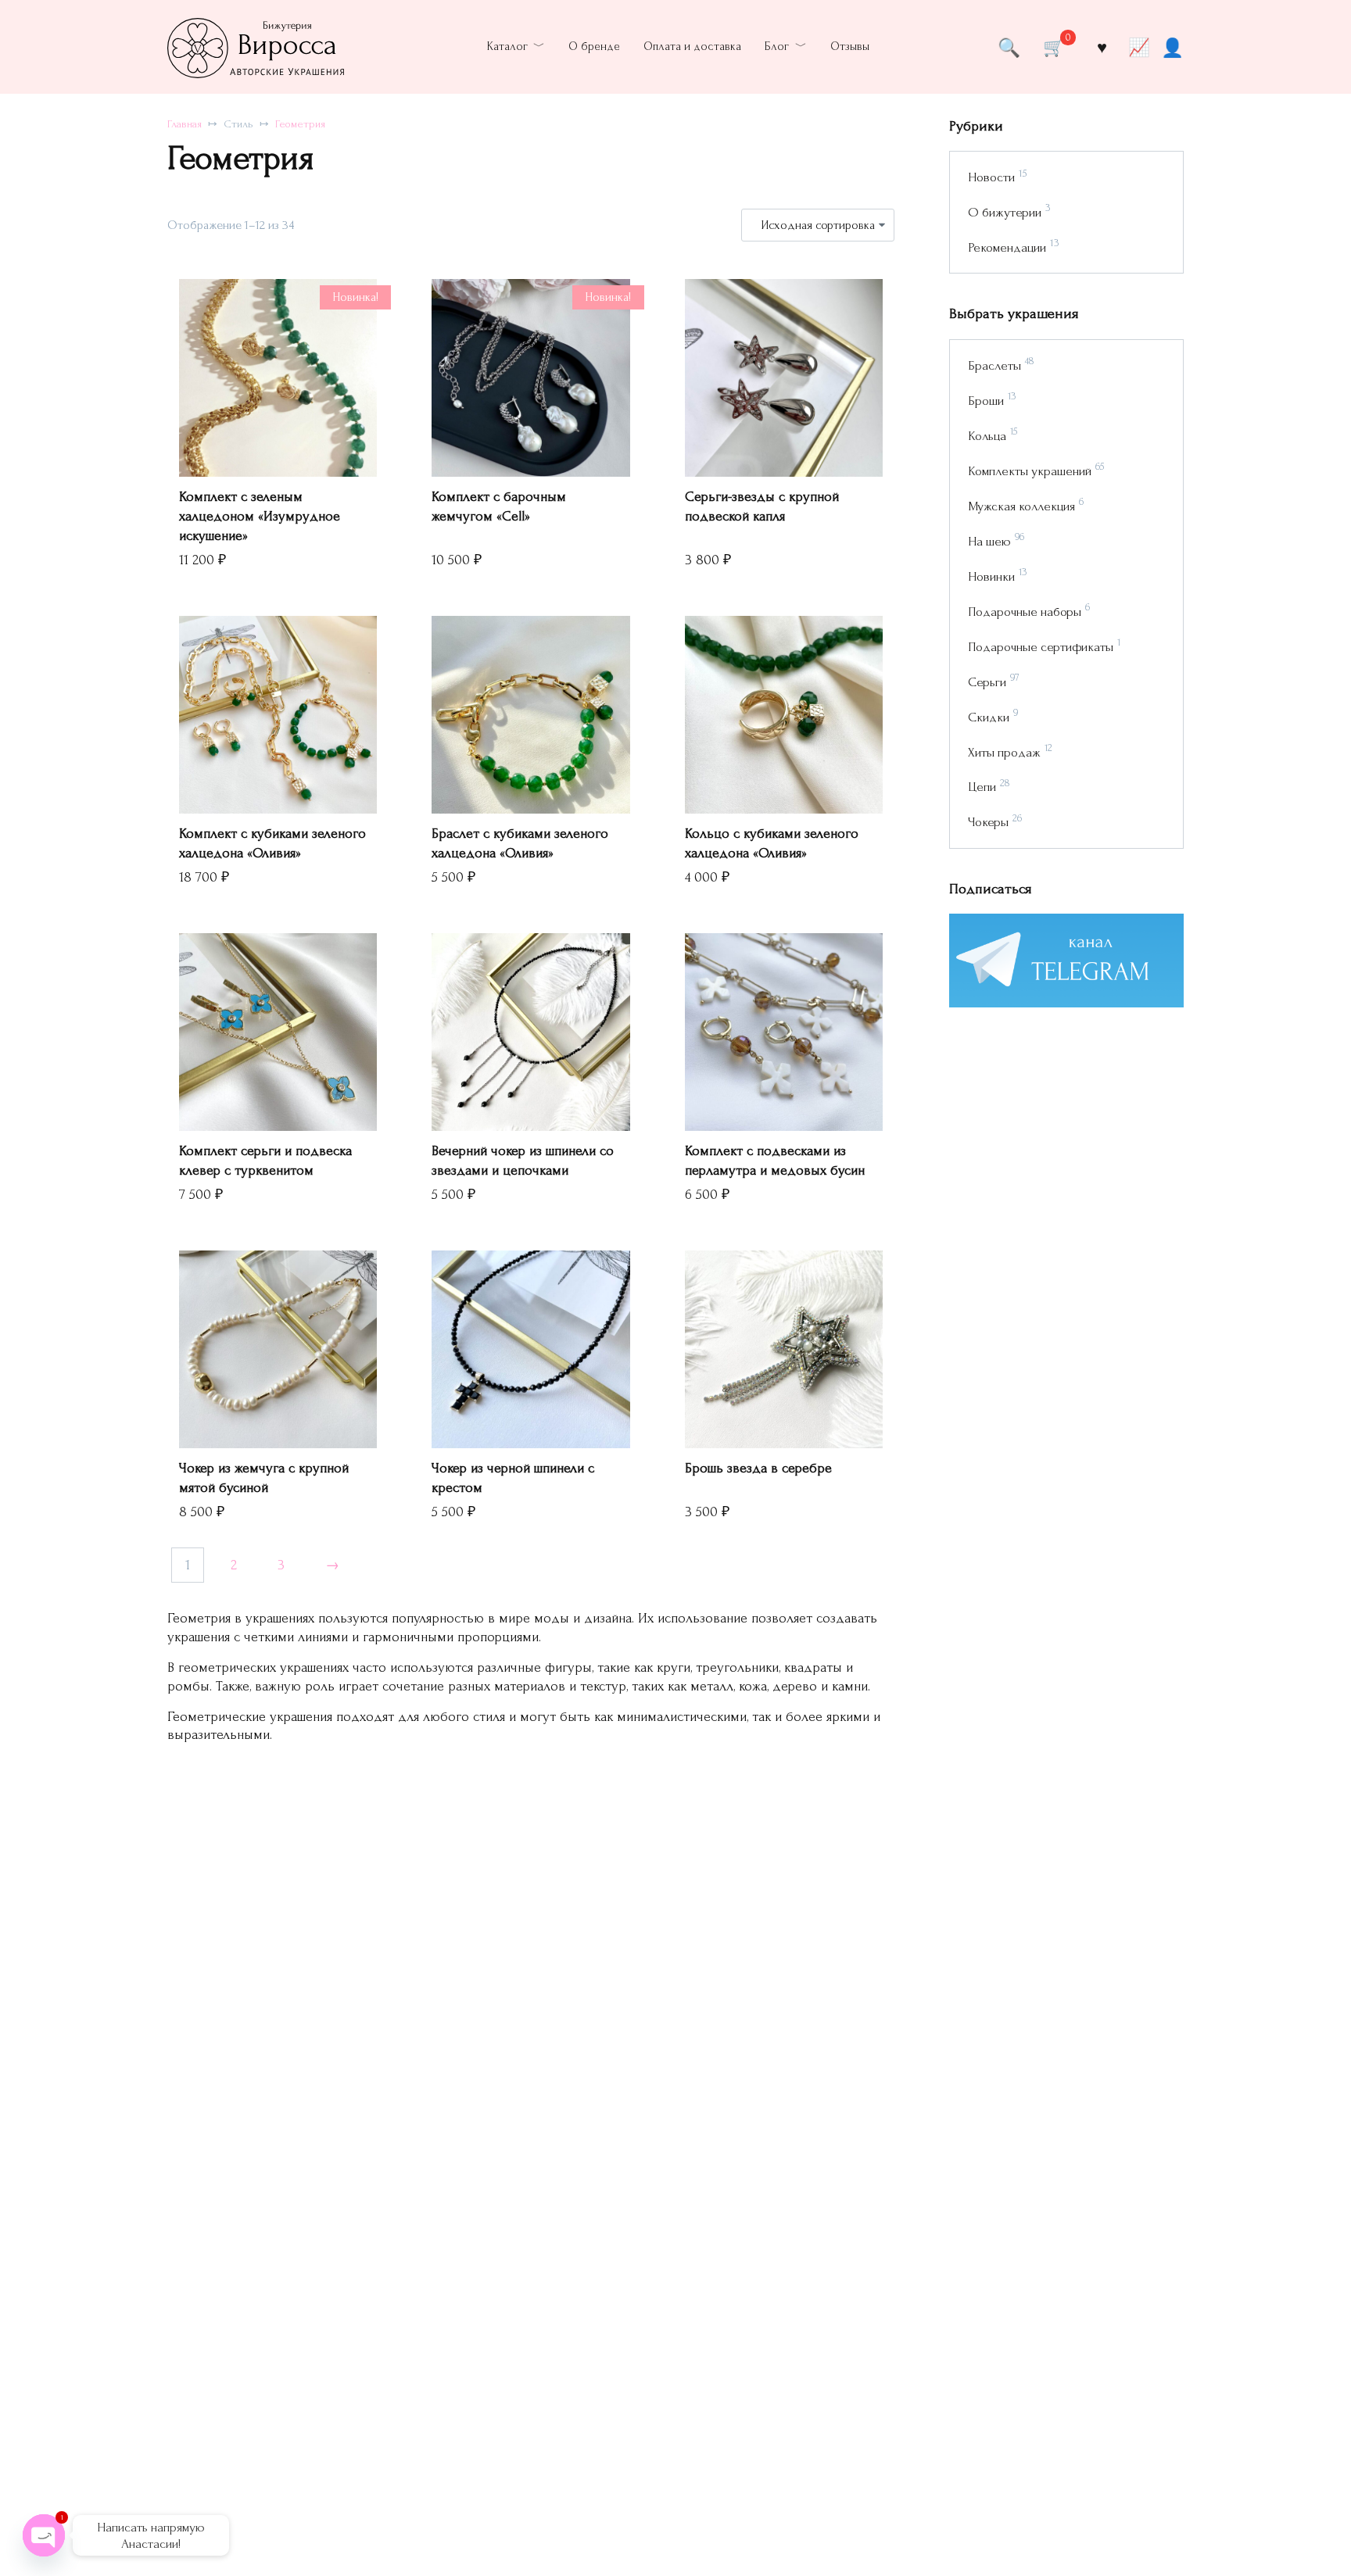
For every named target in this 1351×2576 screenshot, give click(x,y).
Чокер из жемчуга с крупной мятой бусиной (264, 1478)
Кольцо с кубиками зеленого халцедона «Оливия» (772, 843)
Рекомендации (1007, 247)
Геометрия (300, 124)
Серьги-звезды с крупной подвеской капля (762, 506)
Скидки (989, 717)
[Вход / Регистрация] (1172, 47)
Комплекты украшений (1030, 471)
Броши (986, 401)
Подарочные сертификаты (1041, 647)
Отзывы (850, 47)
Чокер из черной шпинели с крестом (513, 1478)
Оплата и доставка (692, 47)
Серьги (987, 682)
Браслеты (994, 365)
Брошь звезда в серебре (758, 1468)
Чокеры (988, 822)
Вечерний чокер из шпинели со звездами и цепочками (523, 1161)
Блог (777, 47)
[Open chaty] (44, 2535)
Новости (991, 177)
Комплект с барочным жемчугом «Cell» (499, 506)
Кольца (987, 436)
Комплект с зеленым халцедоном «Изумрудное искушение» (260, 516)
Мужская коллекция (1021, 506)
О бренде (594, 47)
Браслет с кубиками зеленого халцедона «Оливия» (520, 843)
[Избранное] (1102, 47)
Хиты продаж (1004, 752)
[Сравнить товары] (1140, 47)
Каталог (507, 47)
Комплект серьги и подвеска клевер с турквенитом (265, 1161)
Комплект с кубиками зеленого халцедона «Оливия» (272, 843)
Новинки (991, 576)
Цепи (982, 787)
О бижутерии (1005, 212)
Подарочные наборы (1025, 612)
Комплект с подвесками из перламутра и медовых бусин (775, 1161)
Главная (185, 124)
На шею (989, 541)
